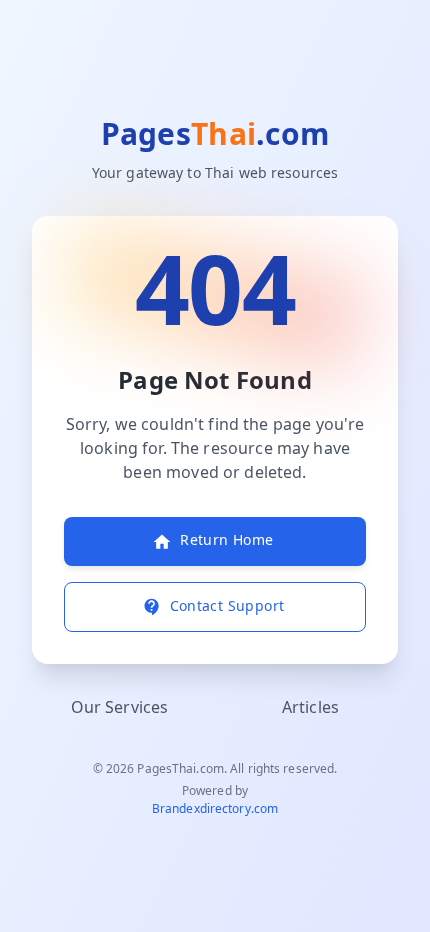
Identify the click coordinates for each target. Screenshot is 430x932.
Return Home (226, 540)
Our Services (120, 708)
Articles (310, 708)
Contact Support (227, 606)
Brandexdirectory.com (215, 809)
